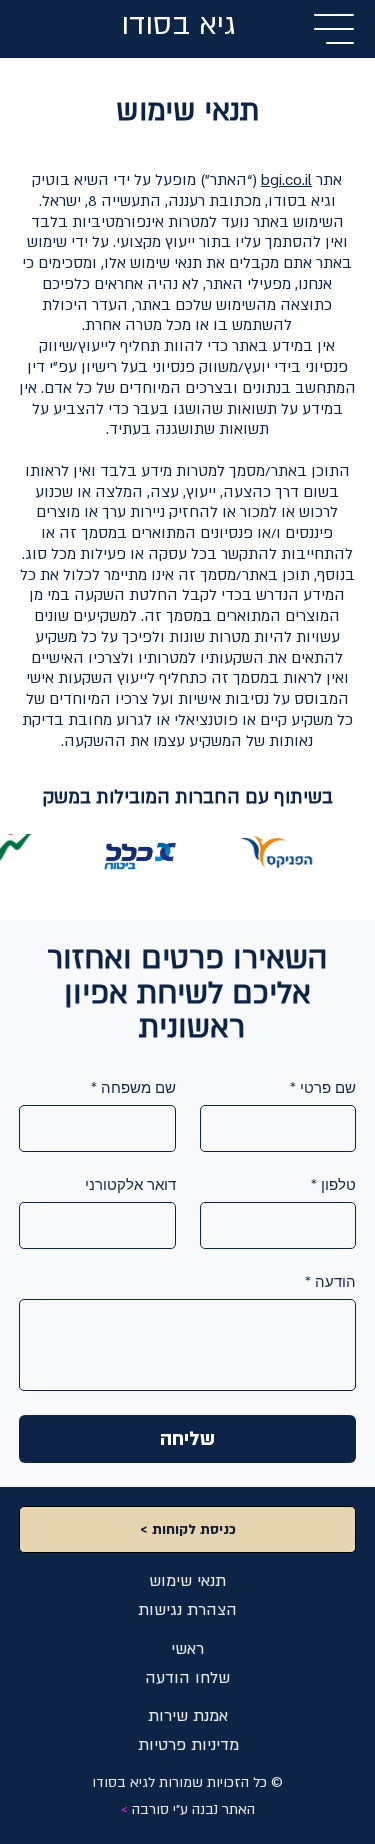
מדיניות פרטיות (188, 1745)
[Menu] (335, 29)
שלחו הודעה (187, 1678)
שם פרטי (323, 1088)
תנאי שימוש (187, 1581)
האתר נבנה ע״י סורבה (188, 1809)
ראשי (187, 1649)
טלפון (333, 1185)
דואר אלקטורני (130, 1185)
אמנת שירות (188, 1716)
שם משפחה (133, 1088)
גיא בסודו (178, 25)
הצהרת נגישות (187, 1610)
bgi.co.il (286, 180)
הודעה (330, 1282)
